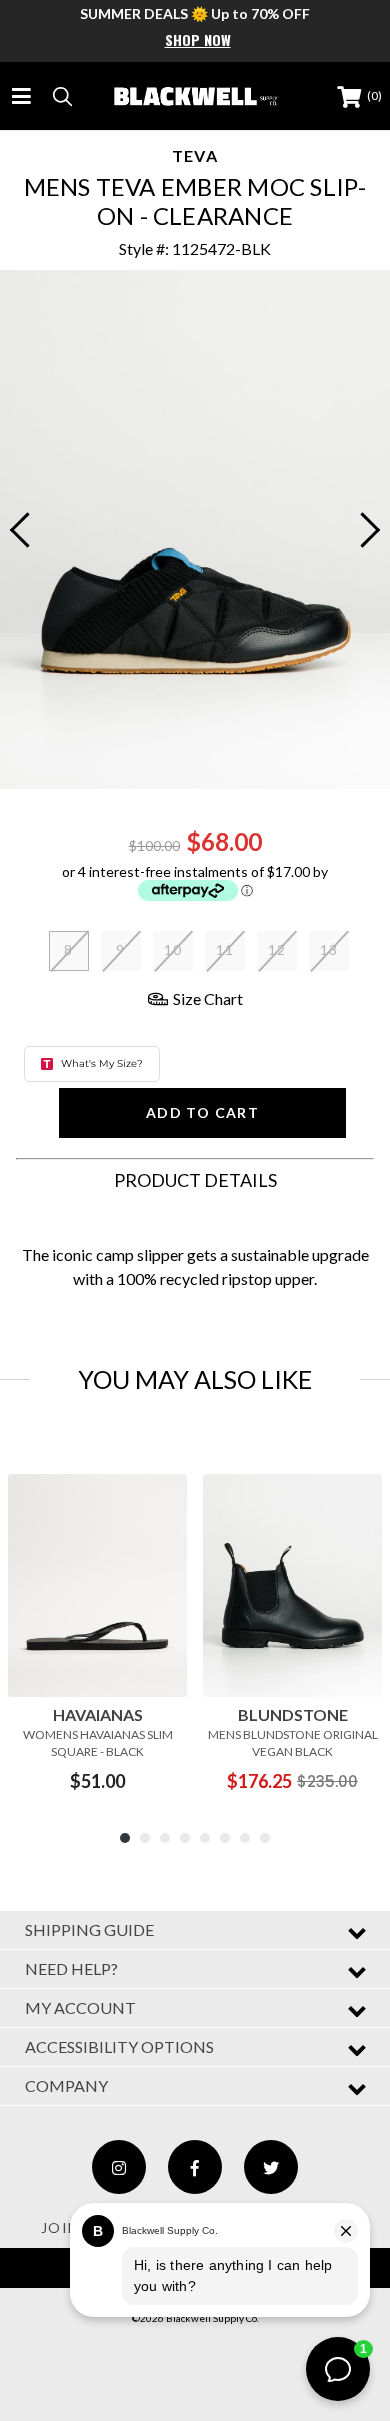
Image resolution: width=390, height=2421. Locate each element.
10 (173, 949)
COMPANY (66, 2085)
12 (277, 949)
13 (329, 949)
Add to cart (202, 1112)
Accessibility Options (119, 2046)
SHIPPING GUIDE (89, 1929)
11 (225, 949)
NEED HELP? (71, 1968)
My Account (80, 2007)
